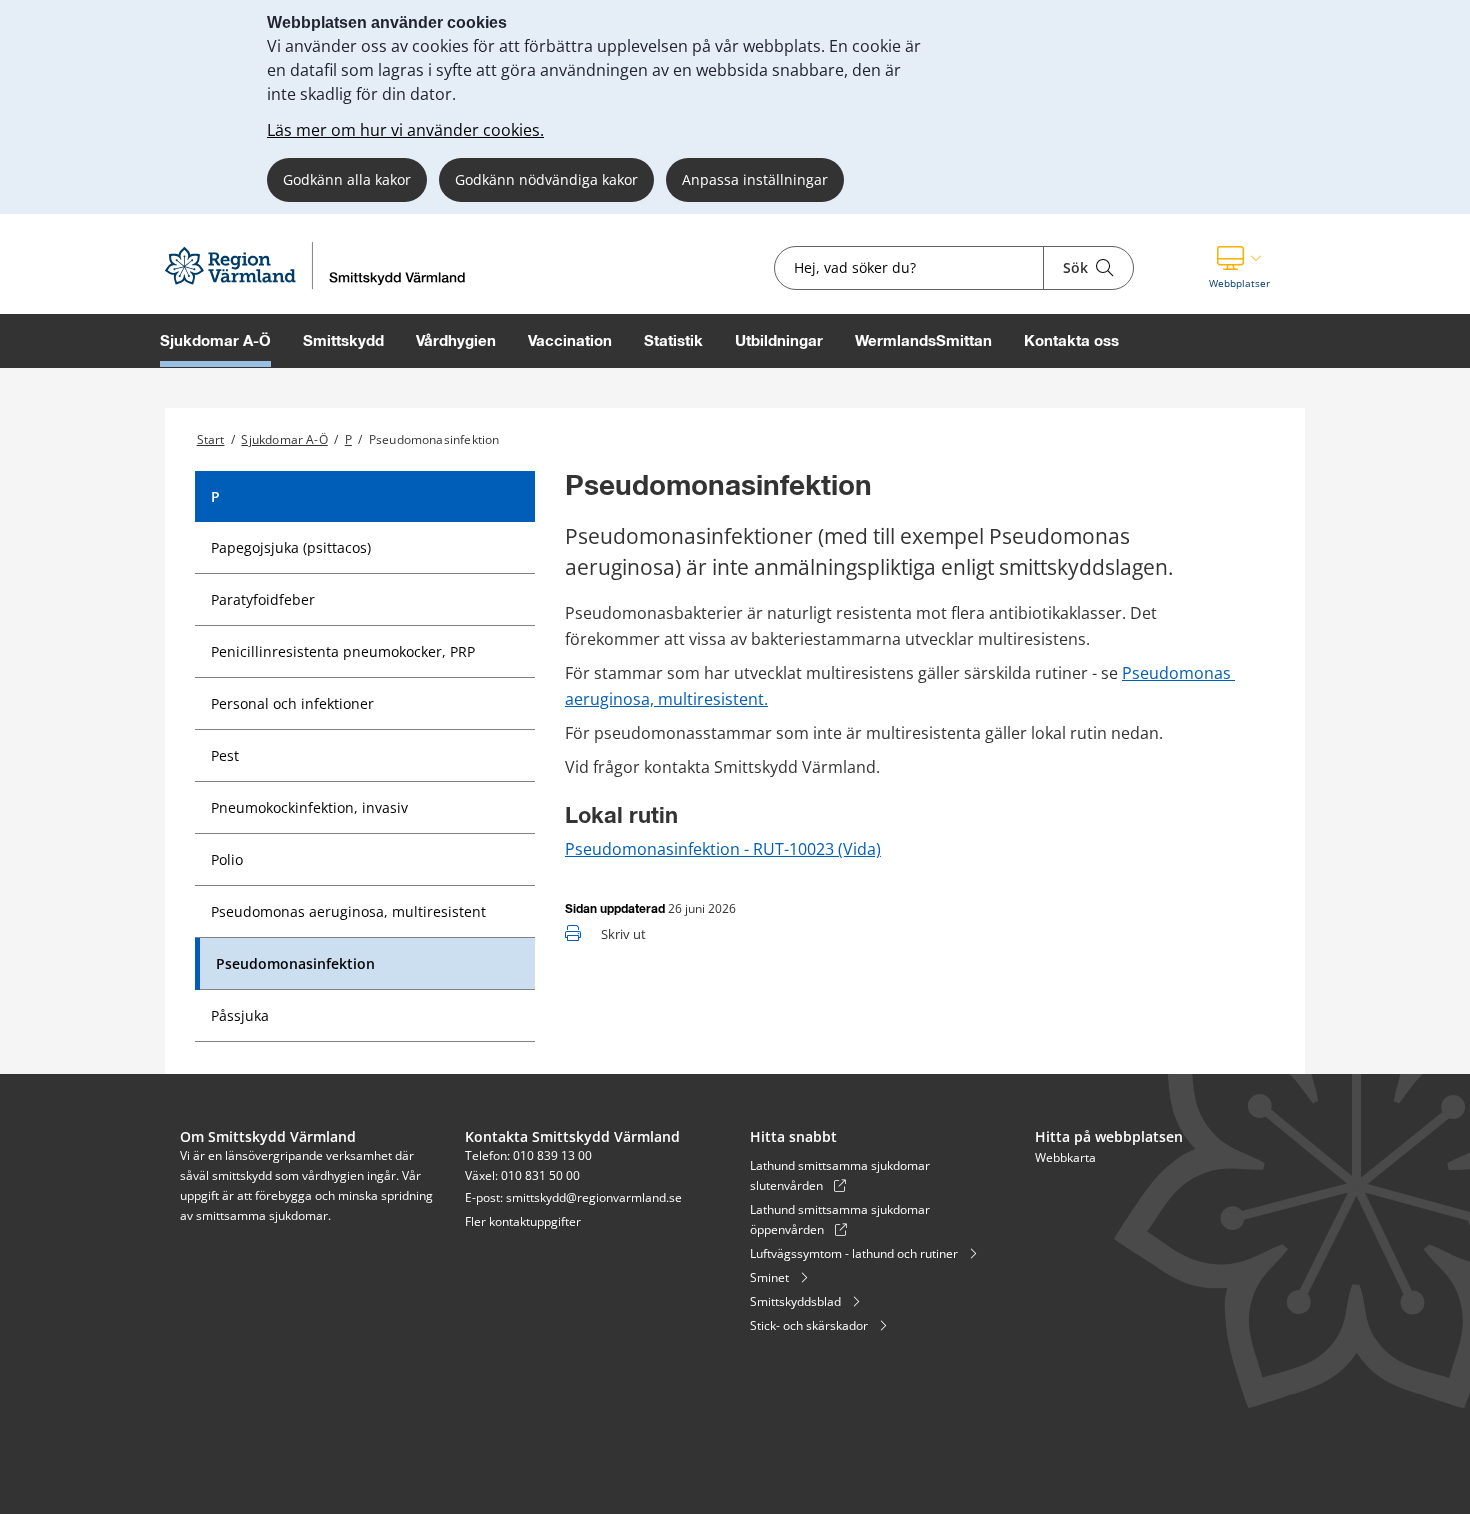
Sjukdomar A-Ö (215, 340)
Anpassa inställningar (755, 179)
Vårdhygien (456, 340)
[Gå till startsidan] (320, 287)
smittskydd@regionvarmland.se (594, 1197)
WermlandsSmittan (923, 340)
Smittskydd (343, 340)
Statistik (673, 340)
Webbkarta (1065, 1157)
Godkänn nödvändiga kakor (546, 179)
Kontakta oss (1071, 340)
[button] (1239, 268)
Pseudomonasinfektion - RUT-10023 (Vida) (723, 849)
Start (211, 439)
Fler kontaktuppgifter (523, 1221)
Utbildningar (779, 340)
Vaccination (570, 340)
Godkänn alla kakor (347, 179)
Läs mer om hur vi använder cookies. (405, 130)
